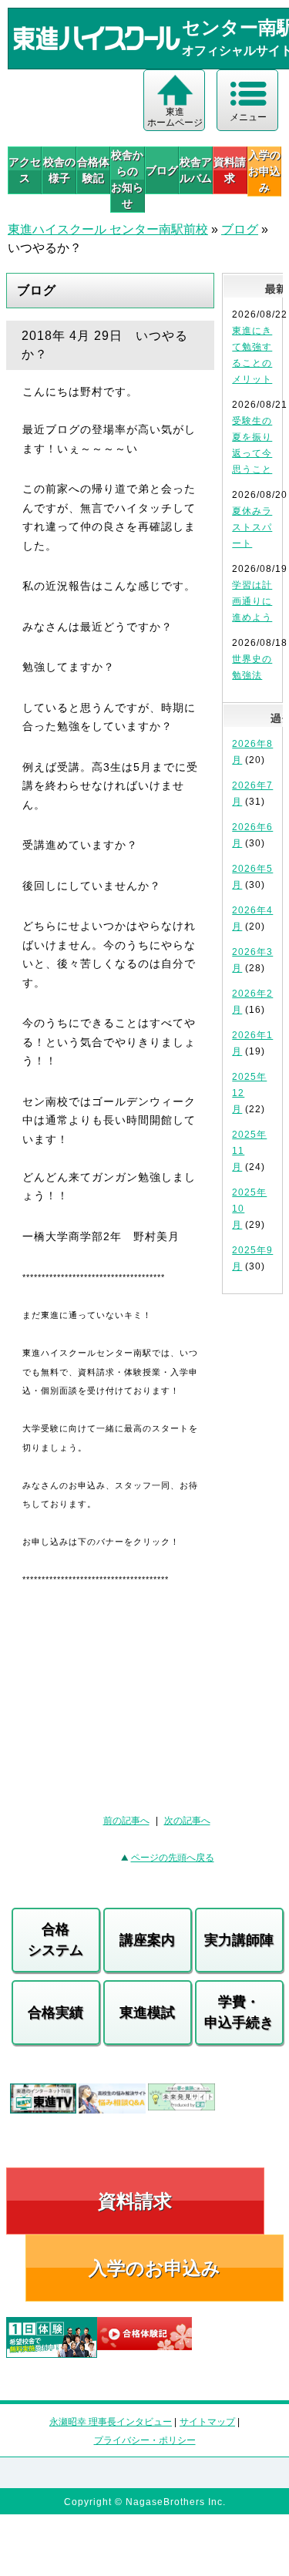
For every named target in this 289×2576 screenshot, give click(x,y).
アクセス (25, 170)
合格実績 (55, 2013)
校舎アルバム (196, 170)
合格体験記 (93, 170)
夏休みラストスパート (252, 527)
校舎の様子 (59, 170)
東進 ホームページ (175, 117)
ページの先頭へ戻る (173, 1858)
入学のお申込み (155, 2268)
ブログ (162, 170)
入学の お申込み (264, 171)
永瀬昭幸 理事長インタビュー (111, 2422)
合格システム (55, 1940)
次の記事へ (187, 1821)
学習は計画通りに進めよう (252, 601)
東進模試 (147, 2013)
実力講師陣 (239, 1940)
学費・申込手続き (239, 2012)
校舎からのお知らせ (127, 179)
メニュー (248, 117)
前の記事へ (126, 1821)
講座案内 (147, 1940)
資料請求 (230, 170)
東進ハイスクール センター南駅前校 (108, 229)
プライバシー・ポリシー (145, 2440)
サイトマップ (207, 2422)
